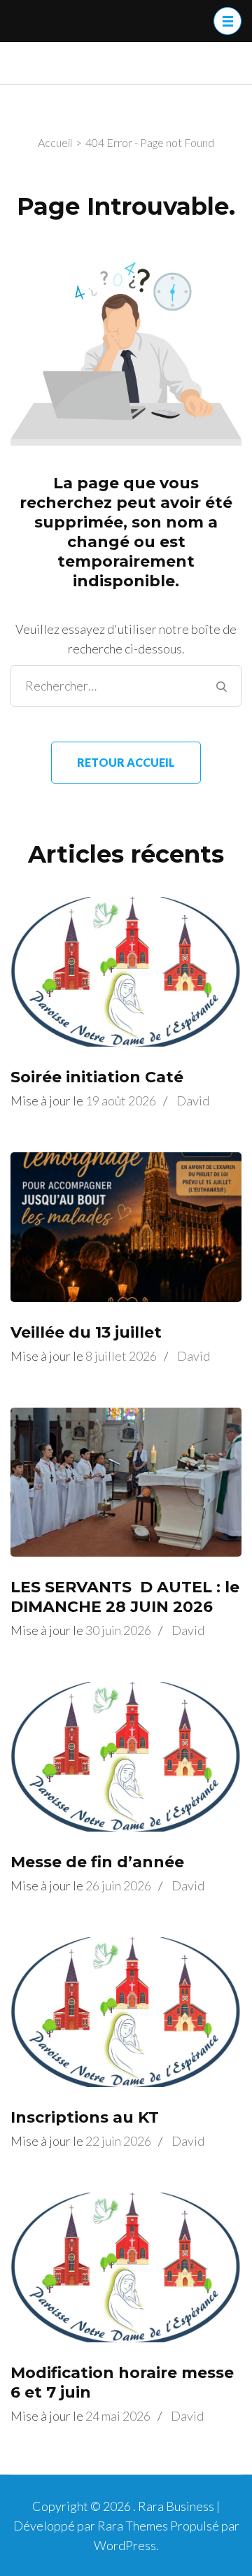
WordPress (125, 2545)
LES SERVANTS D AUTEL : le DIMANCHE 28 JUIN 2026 (125, 1597)
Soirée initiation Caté (97, 1077)
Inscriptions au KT (85, 2117)
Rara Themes (133, 2526)
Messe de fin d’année (97, 1862)
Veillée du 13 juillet (86, 1332)
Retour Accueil (126, 762)
